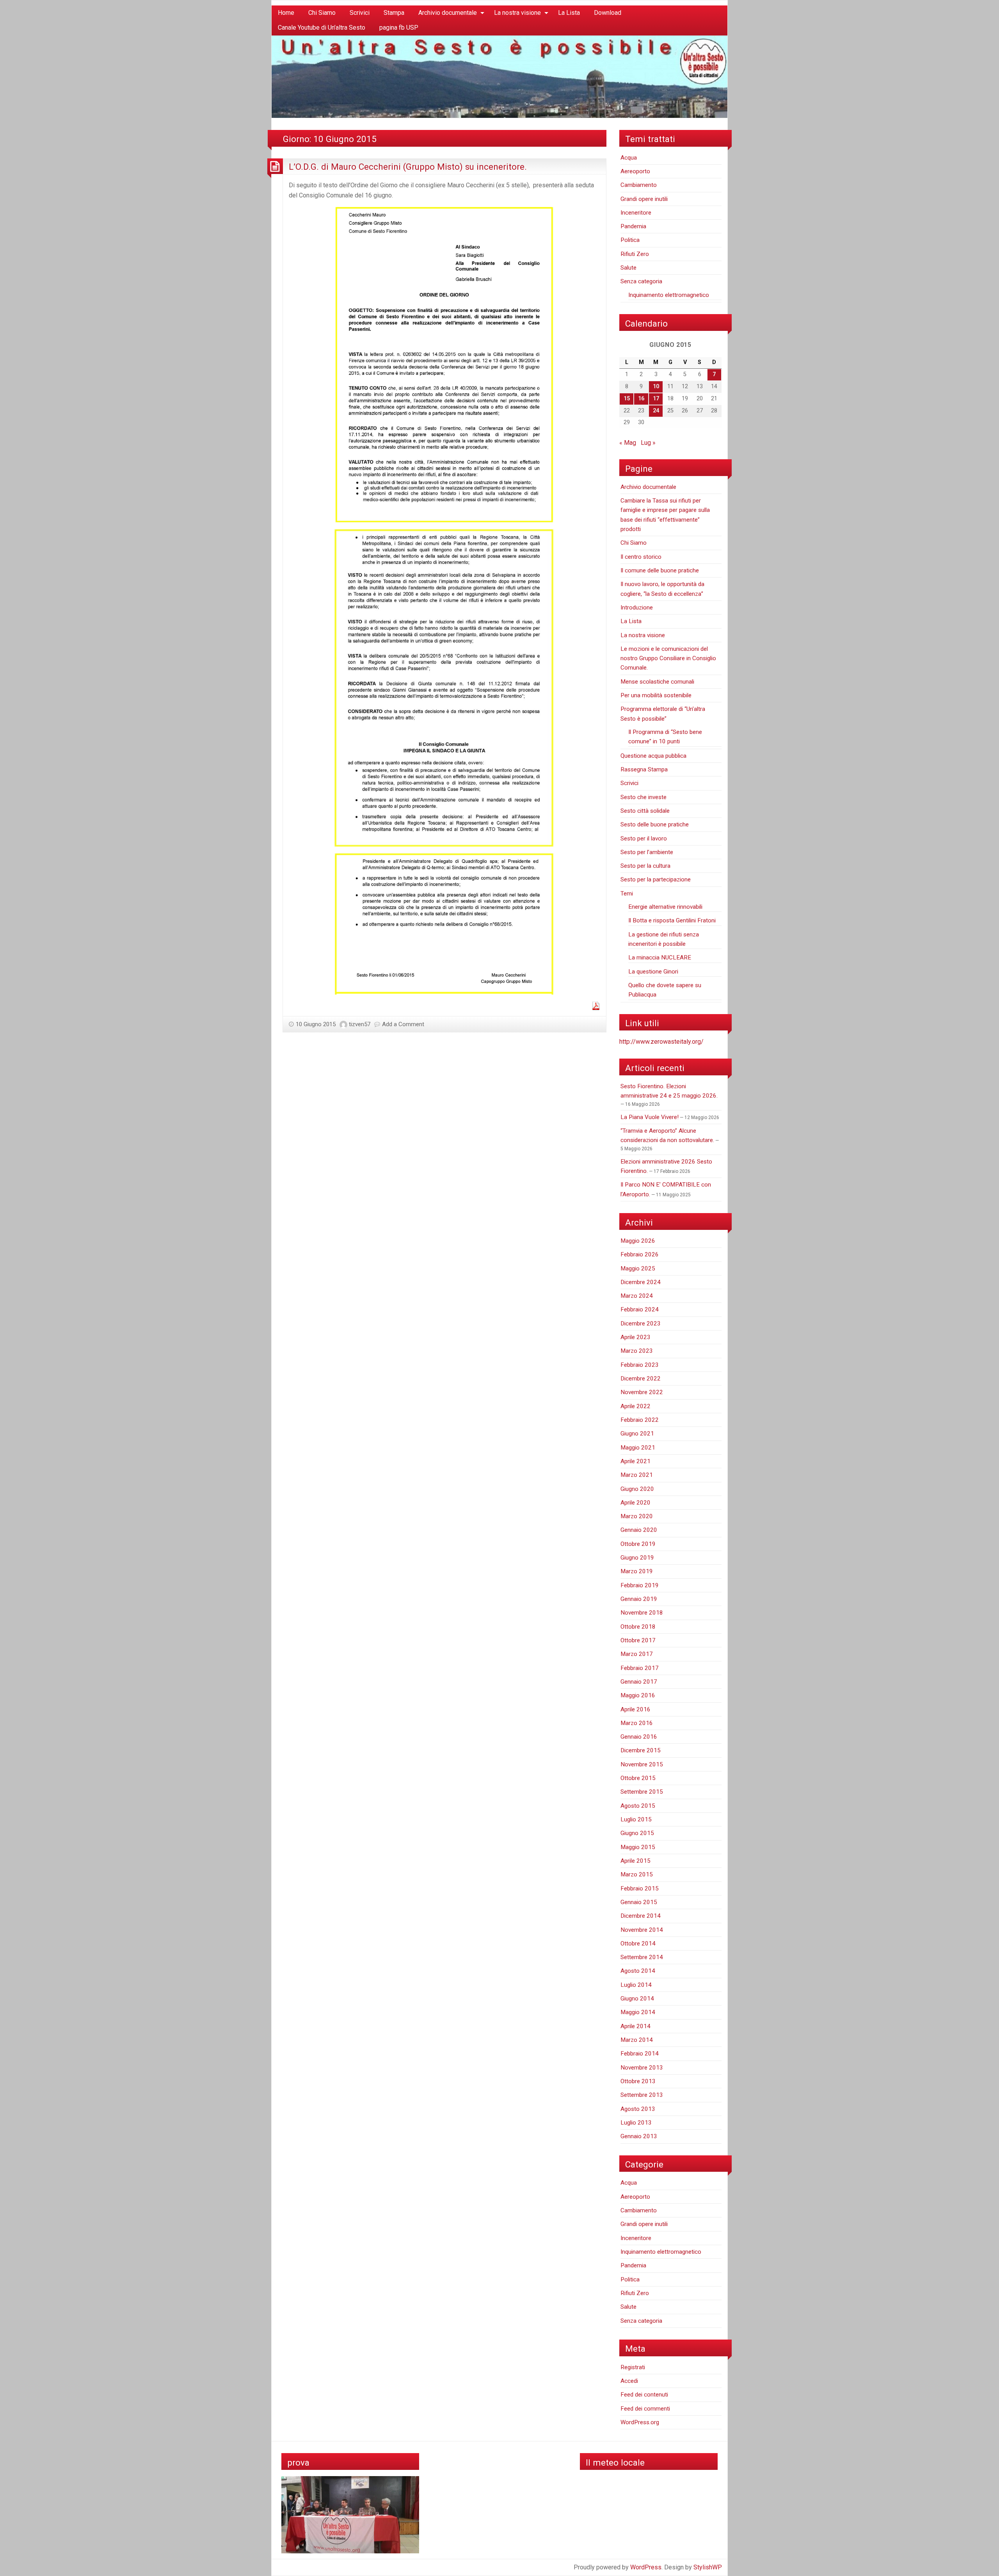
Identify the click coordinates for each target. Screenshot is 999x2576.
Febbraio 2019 (640, 1585)
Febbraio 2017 (640, 1668)
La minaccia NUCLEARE (660, 958)
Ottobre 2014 (638, 1944)
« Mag (628, 443)
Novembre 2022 (642, 1392)
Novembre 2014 (642, 1930)
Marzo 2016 (637, 1723)
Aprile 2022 (635, 1406)
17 (656, 399)
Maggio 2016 (638, 1695)
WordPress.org (640, 2422)
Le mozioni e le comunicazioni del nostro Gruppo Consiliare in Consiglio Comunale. (668, 658)
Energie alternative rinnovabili (665, 907)
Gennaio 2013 (639, 2136)
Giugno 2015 (637, 1833)
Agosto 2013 (638, 2109)
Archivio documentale (448, 13)
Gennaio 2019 (639, 1599)
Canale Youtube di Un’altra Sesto (322, 28)
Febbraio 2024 (640, 1309)
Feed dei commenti (645, 2409)
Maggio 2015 (638, 1847)
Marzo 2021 (637, 1475)
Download (608, 13)
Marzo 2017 (637, 1654)
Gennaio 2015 (639, 1902)
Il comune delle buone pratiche (660, 570)
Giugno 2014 (637, 1999)
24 (656, 411)
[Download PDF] (596, 1005)
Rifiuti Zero (635, 254)
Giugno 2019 (637, 1558)
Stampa (394, 13)
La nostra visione (517, 13)
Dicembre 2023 (641, 1324)
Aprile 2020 (635, 1503)
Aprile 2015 (635, 1861)
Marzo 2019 (637, 1571)
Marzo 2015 (637, 1874)
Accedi (629, 2381)
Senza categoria (641, 281)
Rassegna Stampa (644, 769)
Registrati (633, 2367)
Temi (627, 894)
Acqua (629, 158)
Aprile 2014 (635, 2026)
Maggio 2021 (638, 1448)
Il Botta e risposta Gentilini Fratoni (672, 920)
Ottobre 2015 (638, 1778)
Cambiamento (639, 185)
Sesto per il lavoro (644, 839)
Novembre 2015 (642, 1764)
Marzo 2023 (637, 1351)
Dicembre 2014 (641, 1916)
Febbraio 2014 (640, 2054)
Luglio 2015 (636, 1819)
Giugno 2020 (637, 1489)
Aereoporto (635, 171)
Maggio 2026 (638, 1241)
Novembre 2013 (642, 2068)
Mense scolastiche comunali (657, 682)
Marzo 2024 (637, 1296)
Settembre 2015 (642, 1792)
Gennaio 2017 (639, 1682)
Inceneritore (636, 213)
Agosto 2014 (638, 1971)
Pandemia (633, 226)
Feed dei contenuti (644, 2395)
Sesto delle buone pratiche (655, 824)
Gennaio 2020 (639, 1530)
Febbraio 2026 (640, 1254)
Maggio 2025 (638, 1268)
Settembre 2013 (642, 2095)
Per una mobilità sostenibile (656, 695)
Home (286, 13)
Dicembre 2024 (641, 1282)
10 (656, 386)
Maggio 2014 (638, 2012)
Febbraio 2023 (640, 1365)
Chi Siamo (322, 13)
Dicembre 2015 (641, 1750)
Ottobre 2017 (638, 1640)
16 (641, 399)
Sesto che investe (643, 797)
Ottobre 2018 (638, 1627)
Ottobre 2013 (638, 2081)
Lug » (648, 443)
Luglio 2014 (636, 1985)
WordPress (646, 2567)
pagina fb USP (399, 28)
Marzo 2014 (637, 2040)
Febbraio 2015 (640, 1888)
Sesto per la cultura (645, 866)
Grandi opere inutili (644, 199)
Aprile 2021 (635, 1461)
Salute (628, 268)
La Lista (569, 13)
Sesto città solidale (645, 811)
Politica (630, 240)
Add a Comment (403, 1024)
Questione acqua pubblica (653, 756)
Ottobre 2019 (638, 1544)
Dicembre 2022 (641, 1379)
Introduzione (637, 608)
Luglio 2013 (636, 2123)
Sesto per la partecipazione (656, 879)
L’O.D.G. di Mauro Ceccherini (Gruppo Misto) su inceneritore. (408, 167)
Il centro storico (641, 557)
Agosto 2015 (638, 1806)
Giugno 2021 (637, 1434)
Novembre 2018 (642, 1613)
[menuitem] (286, 13)
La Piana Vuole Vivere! (650, 1117)
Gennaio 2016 (639, 1737)
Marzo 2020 (637, 1516)
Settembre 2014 (642, 1957)
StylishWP (708, 2567)
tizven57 (360, 1024)
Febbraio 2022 (640, 1420)
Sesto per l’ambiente (647, 852)
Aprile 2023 (635, 1337)
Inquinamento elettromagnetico (669, 295)
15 (627, 399)
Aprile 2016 (635, 1709)
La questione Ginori (653, 972)
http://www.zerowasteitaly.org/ (661, 1042)
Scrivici (360, 13)
